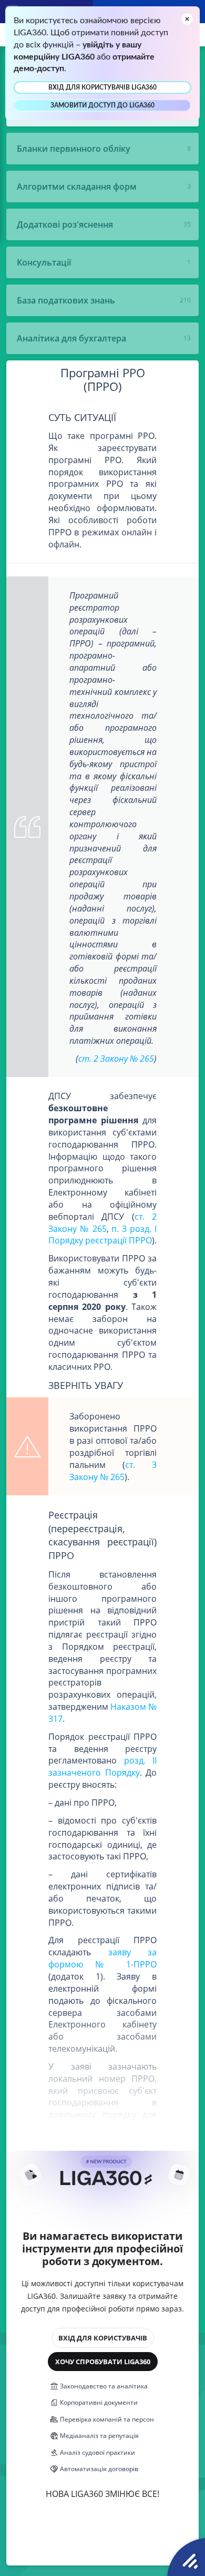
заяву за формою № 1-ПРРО (102, 1958)
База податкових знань (66, 300)
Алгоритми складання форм (77, 187)
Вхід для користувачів (103, 2338)
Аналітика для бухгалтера (71, 338)
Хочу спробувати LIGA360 (103, 2362)
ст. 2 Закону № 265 (116, 1059)
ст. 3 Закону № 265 (113, 1471)
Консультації (44, 262)
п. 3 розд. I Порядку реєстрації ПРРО (102, 1235)
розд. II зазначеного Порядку (102, 1766)
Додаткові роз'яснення (65, 224)
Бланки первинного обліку (74, 149)
